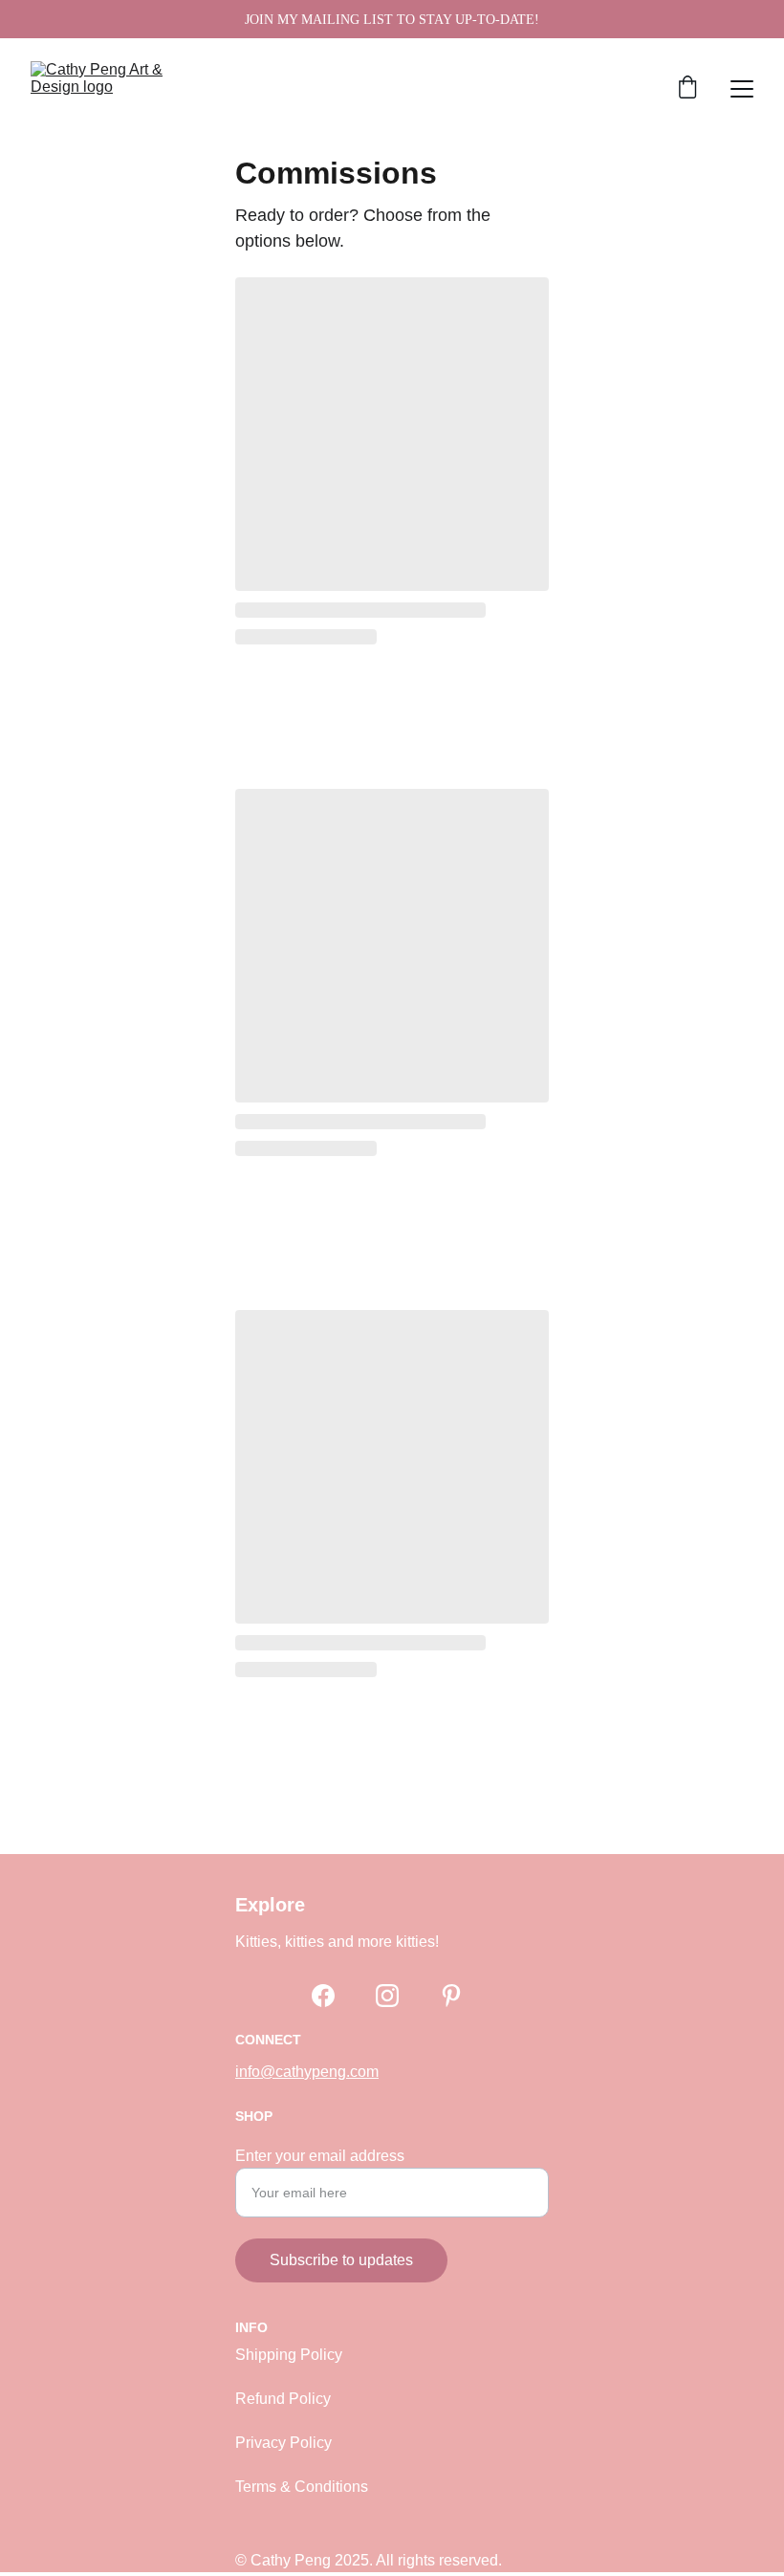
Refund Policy (283, 2399)
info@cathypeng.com (307, 2072)
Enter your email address (320, 2156)
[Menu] (742, 89)
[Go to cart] (687, 89)
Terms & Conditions (302, 2487)
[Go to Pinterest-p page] (451, 1996)
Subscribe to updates (341, 2260)
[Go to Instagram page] (387, 1996)
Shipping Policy (289, 2355)
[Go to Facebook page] (323, 1996)
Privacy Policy (283, 2443)
